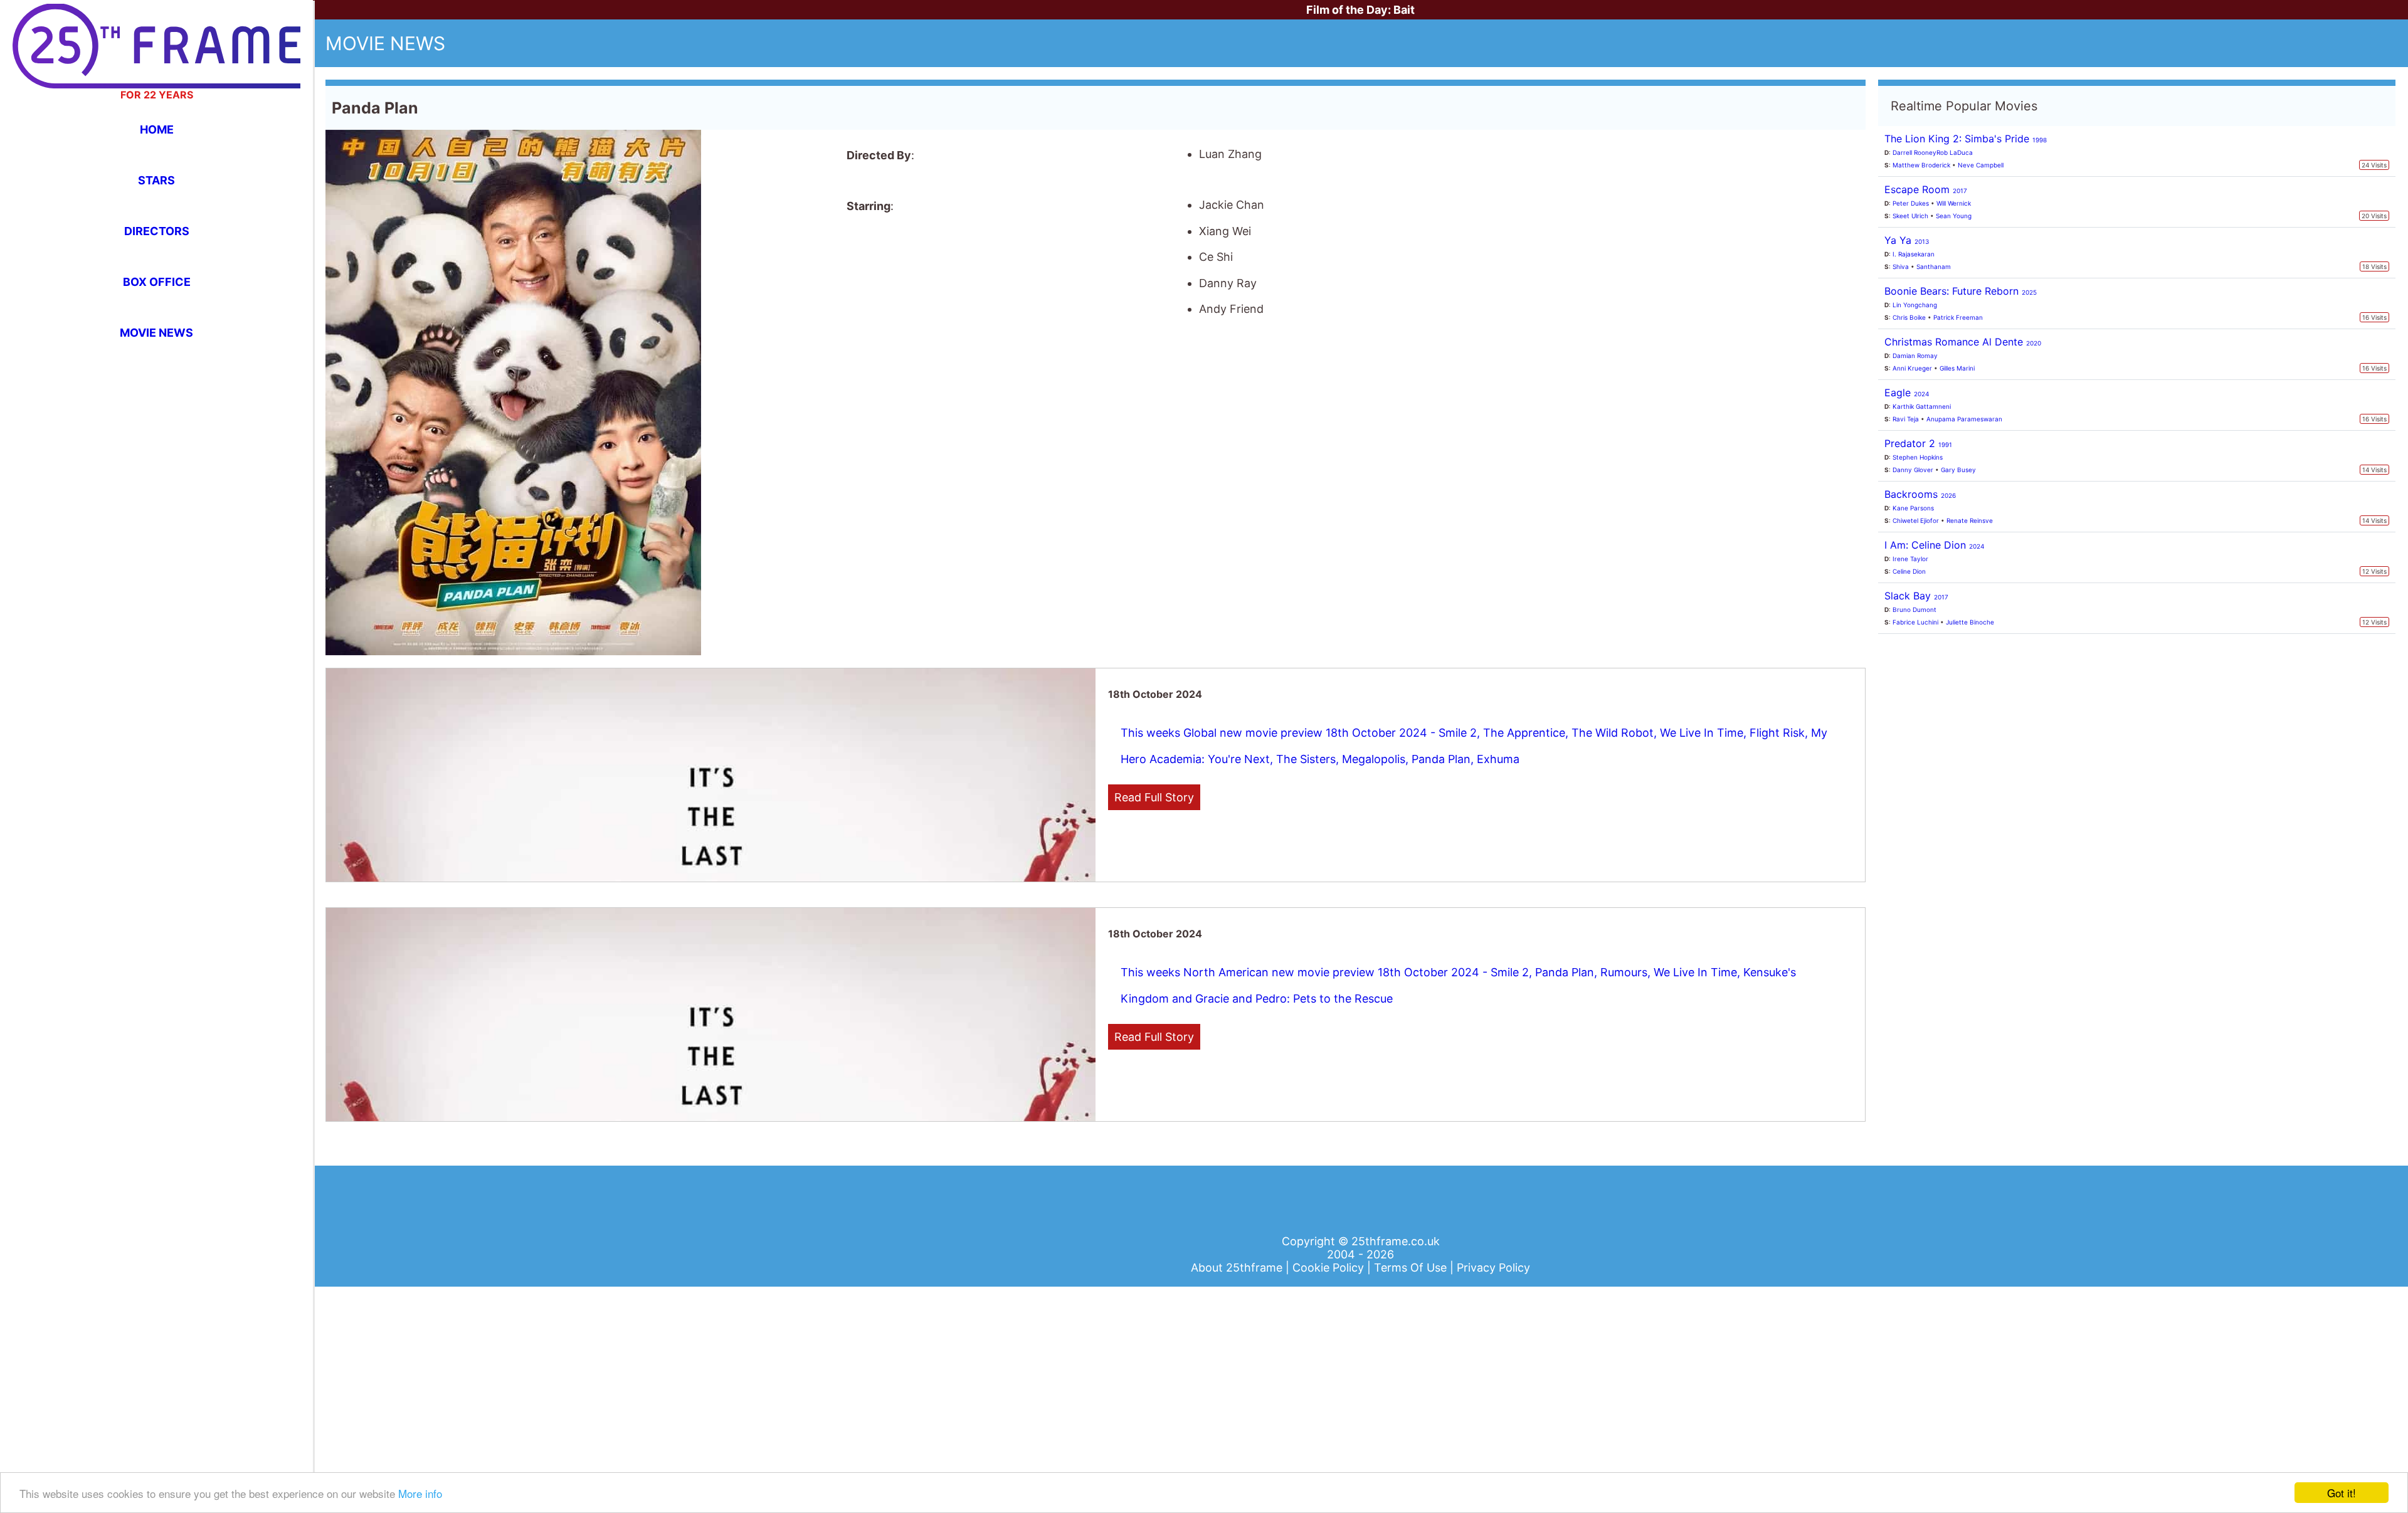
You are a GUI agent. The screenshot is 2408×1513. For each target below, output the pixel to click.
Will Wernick (1954, 203)
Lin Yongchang (1915, 305)
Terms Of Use (1412, 1268)
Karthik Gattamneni (1922, 406)
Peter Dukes (1911, 203)
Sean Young (1954, 216)
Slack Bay (1916, 596)
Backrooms (1920, 494)
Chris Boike (1909, 317)
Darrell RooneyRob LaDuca (1933, 152)
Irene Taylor (1910, 559)
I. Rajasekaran (1914, 254)
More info (420, 1493)
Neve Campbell (1981, 165)
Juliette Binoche (1970, 622)
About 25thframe (1238, 1268)
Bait (1404, 10)
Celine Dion (1909, 571)
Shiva (1901, 266)
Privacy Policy (1493, 1268)
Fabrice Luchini (1915, 622)
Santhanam (1934, 266)
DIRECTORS (157, 231)
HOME (157, 129)
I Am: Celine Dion (1934, 545)
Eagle (1907, 393)
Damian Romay (1915, 356)
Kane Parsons (1913, 508)
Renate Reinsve (1970, 520)
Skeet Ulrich (1910, 216)
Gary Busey (1958, 470)
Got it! (2342, 1493)
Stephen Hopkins (1918, 457)
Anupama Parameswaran (1964, 419)
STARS (156, 180)
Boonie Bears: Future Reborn (1961, 291)
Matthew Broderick (1921, 165)
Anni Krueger (1912, 368)
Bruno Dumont (1914, 609)
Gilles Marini (1957, 368)
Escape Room (1926, 189)
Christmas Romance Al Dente (1963, 342)
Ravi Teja (1906, 419)
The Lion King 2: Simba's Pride (1966, 139)
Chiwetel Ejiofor (1916, 520)
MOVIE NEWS (156, 333)
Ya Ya (1907, 240)
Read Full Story (1154, 797)
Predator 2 (1918, 443)
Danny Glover (1913, 470)
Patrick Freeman (1958, 317)
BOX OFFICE (157, 282)
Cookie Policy (1330, 1268)
